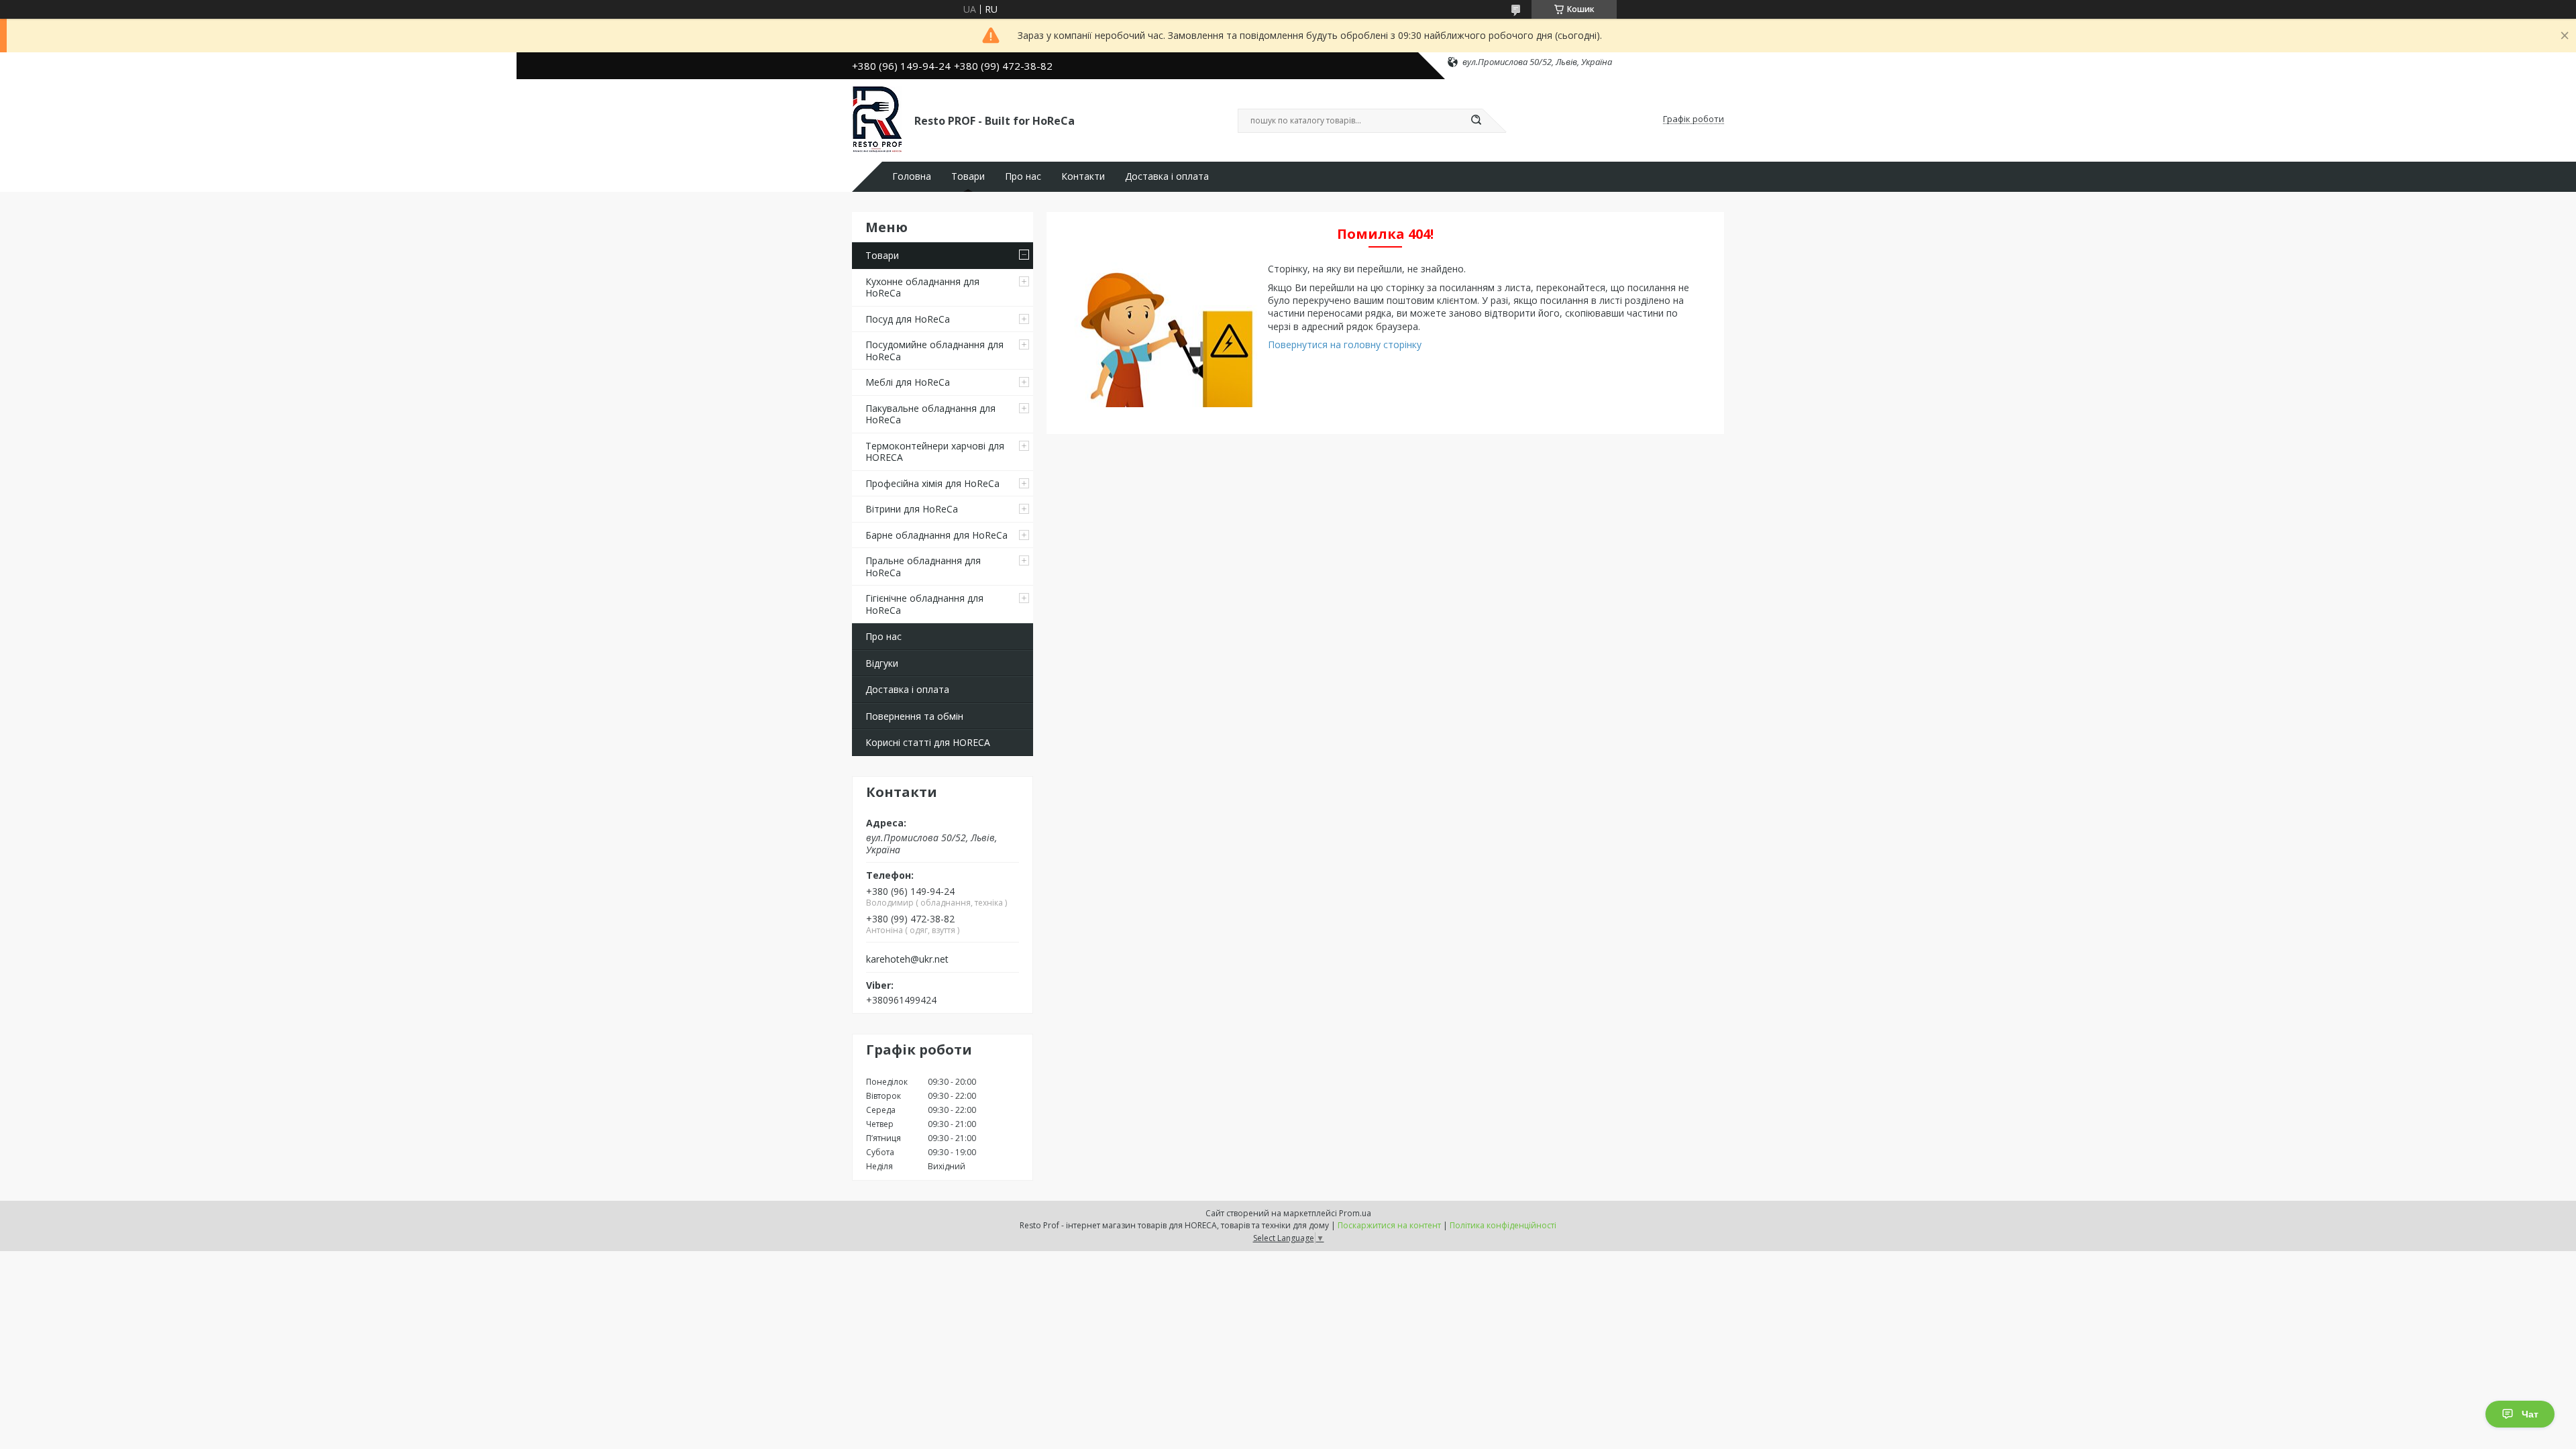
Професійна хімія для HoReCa (932, 483)
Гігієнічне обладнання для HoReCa (924, 604)
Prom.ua (1355, 1213)
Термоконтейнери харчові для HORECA (935, 452)
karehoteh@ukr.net (907, 959)
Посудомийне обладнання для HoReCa (934, 351)
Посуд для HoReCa (908, 319)
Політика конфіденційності (1503, 1225)
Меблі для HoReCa (908, 382)
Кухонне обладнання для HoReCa (922, 287)
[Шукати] (1476, 121)
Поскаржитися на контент (1389, 1225)
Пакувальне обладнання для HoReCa (930, 414)
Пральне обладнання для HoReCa (923, 567)
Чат (2530, 1414)
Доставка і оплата (1167, 176)
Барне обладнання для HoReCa (936, 535)
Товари (968, 176)
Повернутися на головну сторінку (1345, 344)
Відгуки (882, 663)
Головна (912, 176)
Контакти (1083, 176)
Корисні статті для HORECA (928, 742)
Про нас (1023, 176)
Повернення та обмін (914, 716)
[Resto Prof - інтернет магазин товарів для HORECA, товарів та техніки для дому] (877, 119)
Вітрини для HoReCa (912, 509)
